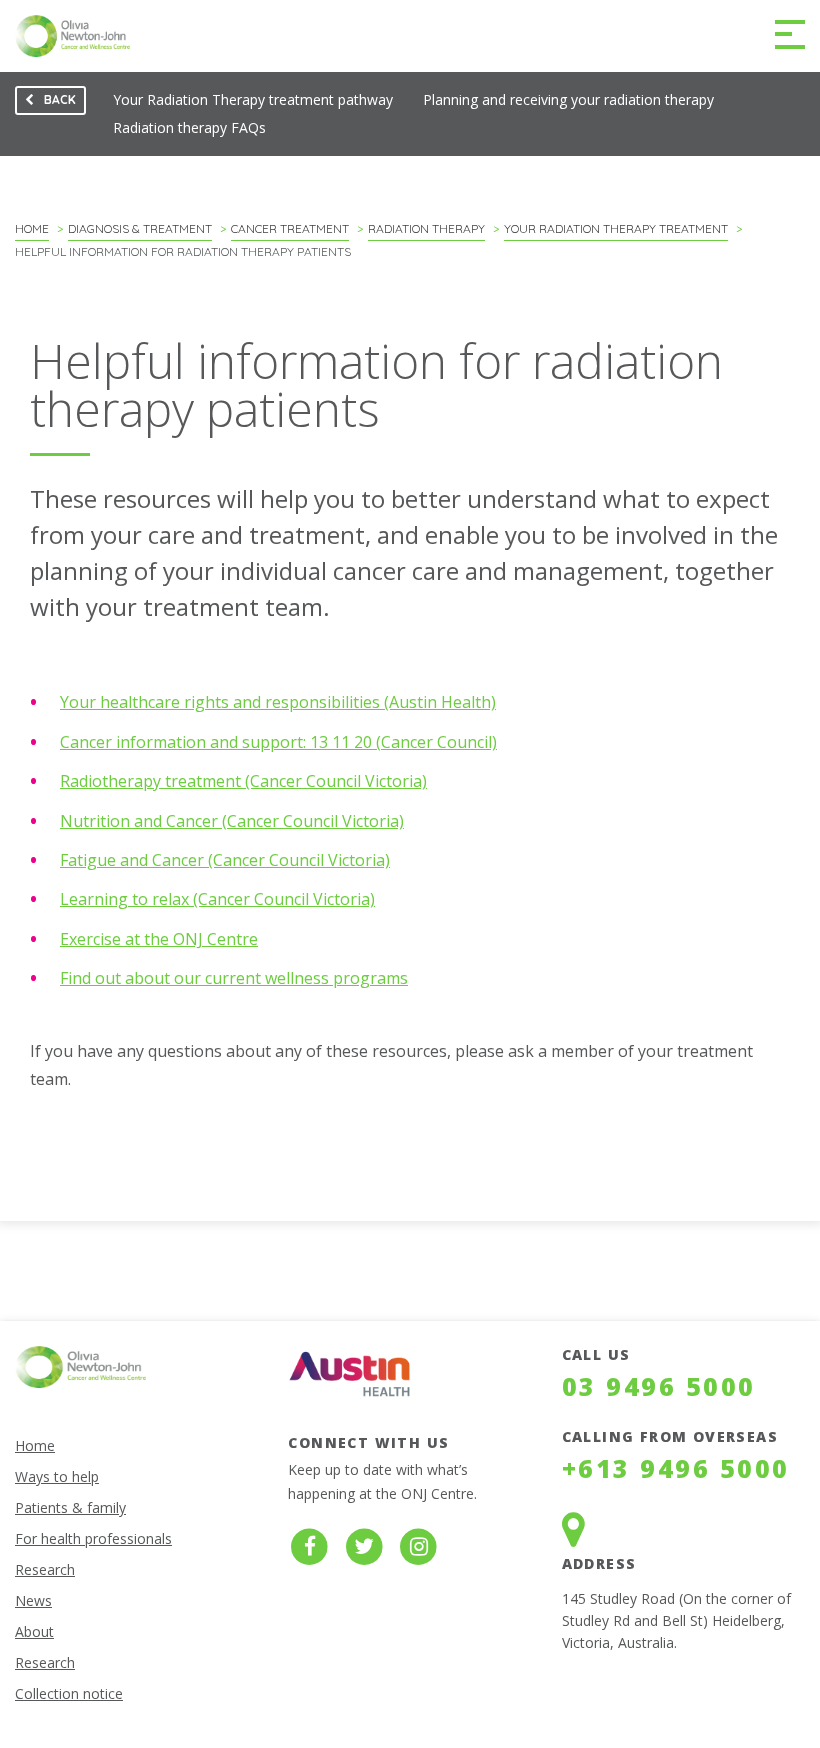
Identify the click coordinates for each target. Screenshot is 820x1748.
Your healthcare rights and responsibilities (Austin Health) (278, 702)
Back (45, 103)
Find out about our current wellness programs (234, 978)
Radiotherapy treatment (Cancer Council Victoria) (243, 781)
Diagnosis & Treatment (140, 228)
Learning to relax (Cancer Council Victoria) (217, 899)
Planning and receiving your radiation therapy (568, 99)
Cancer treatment (290, 228)
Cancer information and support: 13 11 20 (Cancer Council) (278, 742)
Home (32, 228)
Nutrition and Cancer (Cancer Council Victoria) (232, 821)
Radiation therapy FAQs (189, 127)
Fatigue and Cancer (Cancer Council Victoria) (225, 860)
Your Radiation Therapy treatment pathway (253, 99)
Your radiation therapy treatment (616, 228)
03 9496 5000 (659, 1386)
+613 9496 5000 (676, 1468)
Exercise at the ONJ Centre (159, 939)
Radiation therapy (426, 228)
